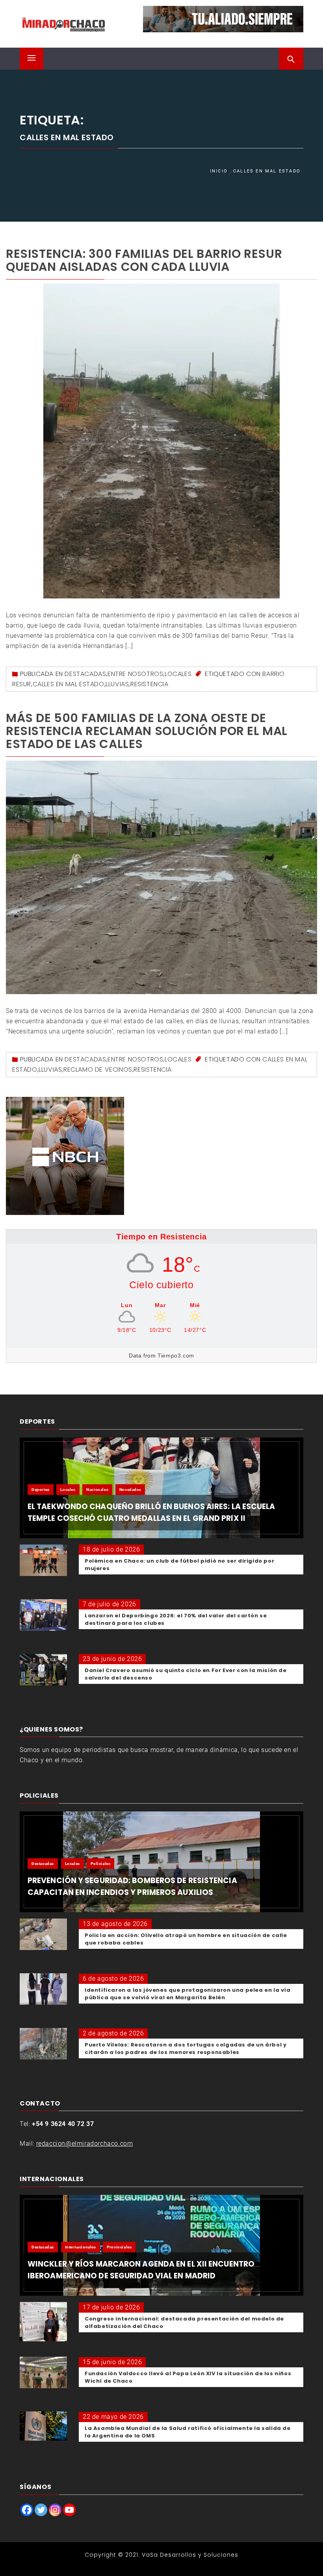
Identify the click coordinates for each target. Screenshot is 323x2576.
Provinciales (119, 2247)
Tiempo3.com (176, 1356)
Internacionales (81, 2247)
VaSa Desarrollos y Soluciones (190, 2555)
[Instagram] (55, 2510)
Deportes (41, 1490)
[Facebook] (27, 2510)
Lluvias (117, 684)
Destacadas (85, 674)
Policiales (100, 1864)
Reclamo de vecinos (98, 1069)
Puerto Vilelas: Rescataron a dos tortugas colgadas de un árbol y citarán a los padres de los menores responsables (186, 2048)
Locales (178, 674)
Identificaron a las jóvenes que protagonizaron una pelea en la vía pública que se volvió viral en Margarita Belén (188, 1994)
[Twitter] (41, 2510)
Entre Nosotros (135, 674)
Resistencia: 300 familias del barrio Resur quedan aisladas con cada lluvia (144, 260)
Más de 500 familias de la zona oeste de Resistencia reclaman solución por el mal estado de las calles (147, 731)
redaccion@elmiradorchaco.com (85, 2144)
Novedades (130, 1490)
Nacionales (97, 1490)
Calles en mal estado (69, 684)
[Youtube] (69, 2510)
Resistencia (149, 684)
